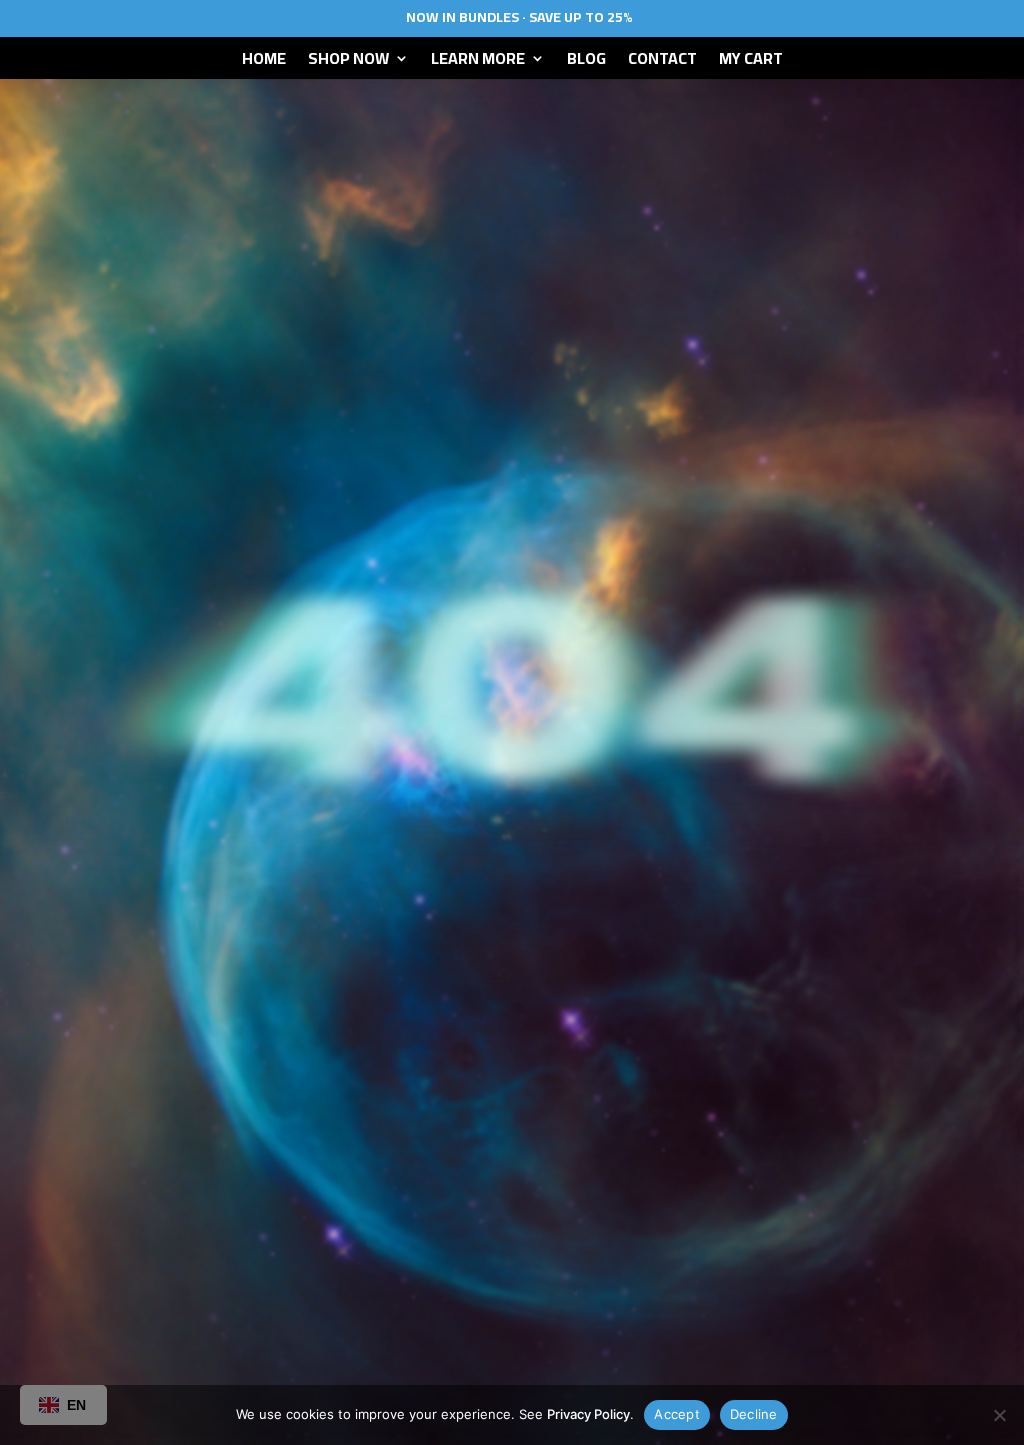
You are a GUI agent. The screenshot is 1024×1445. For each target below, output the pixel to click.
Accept (677, 1414)
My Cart (751, 62)
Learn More (478, 62)
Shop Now (348, 62)
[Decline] (999, 1415)
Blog (586, 62)
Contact (662, 62)
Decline (754, 1414)
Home (264, 62)
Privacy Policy (588, 1414)
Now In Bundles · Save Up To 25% (519, 17)
